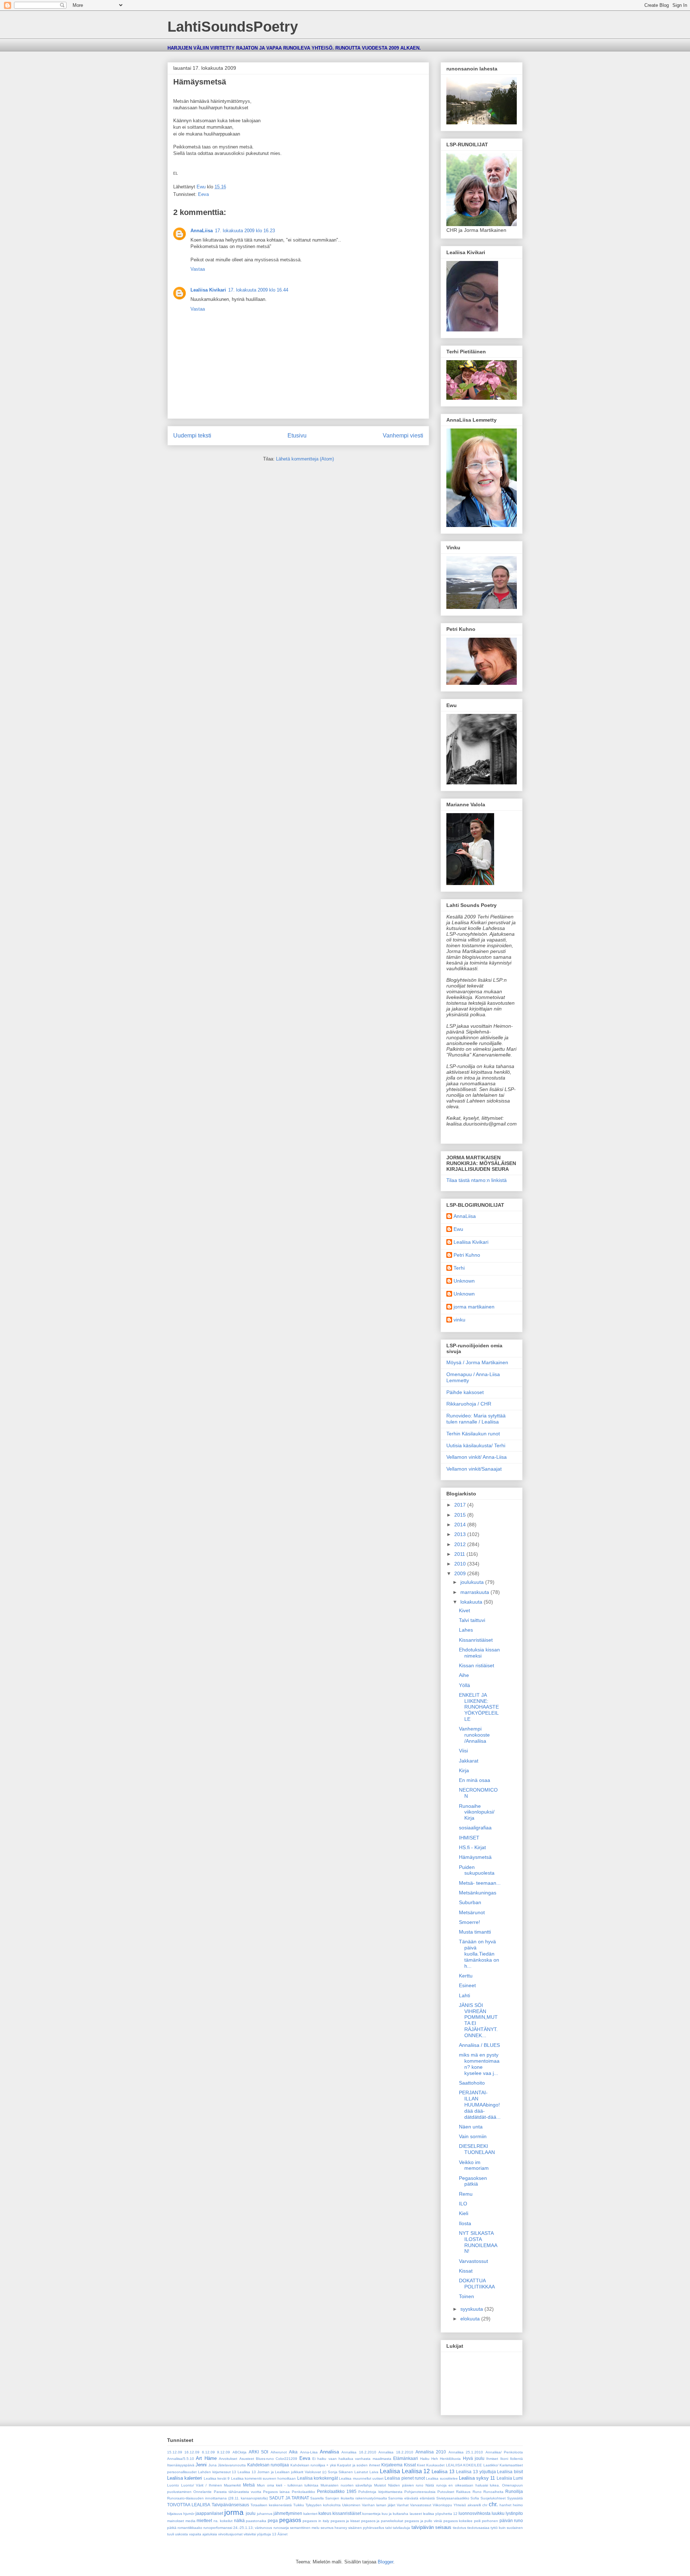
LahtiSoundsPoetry (233, 27)
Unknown (464, 1281)
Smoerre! (470, 1922)
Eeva (203, 194)
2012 (461, 1544)
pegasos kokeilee (458, 2521)
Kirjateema (392, 2465)
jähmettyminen (288, 2513)
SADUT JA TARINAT (289, 2498)
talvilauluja (401, 2528)
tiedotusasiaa (478, 2528)
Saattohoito (472, 2083)
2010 (461, 1564)
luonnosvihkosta (475, 2513)
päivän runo (511, 2520)
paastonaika (256, 2521)
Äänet (282, 2534)
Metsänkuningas (478, 1893)
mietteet (204, 2520)
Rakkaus (463, 2492)
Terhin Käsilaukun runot (473, 1434)
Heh (435, 2459)
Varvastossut (473, 2261)
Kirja (464, 1770)
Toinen (466, 2296)
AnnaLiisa (202, 231)
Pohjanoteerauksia (420, 2492)
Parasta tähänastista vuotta (238, 2492)
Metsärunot (472, 1912)
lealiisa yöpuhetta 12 (440, 2514)
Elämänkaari (406, 2458)
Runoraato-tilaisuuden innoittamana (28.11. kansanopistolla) (217, 2498)
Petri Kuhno (467, 1255)
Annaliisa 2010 (431, 2452)
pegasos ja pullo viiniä (423, 2521)
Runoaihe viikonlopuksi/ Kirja (477, 1812)
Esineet (467, 1985)
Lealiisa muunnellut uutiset (361, 2478)
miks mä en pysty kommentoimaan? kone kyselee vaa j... (479, 2064)
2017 (461, 1505)
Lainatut (361, 2472)
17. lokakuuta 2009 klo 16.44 (258, 290)
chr (485, 2505)
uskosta (181, 2534)
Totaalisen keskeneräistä (271, 2505)
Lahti (464, 1995)
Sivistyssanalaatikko (453, 2498)
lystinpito (514, 2513)
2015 (461, 1515)
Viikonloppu (442, 2505)
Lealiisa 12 (416, 2471)
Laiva (374, 2472)
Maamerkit (232, 2485)
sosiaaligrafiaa (475, 1828)
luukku (498, 2513)
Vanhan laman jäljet (379, 2505)
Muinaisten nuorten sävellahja (346, 2485)
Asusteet (247, 2459)
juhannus (265, 2514)
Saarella (317, 2498)
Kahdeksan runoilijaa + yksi (313, 2465)
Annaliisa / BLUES (479, 2045)
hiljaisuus (175, 2514)
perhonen (490, 2521)
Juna (213, 2465)
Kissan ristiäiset (477, 1665)
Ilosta (465, 2223)
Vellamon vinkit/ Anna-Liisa (477, 1457)
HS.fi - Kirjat (472, 1847)
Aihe (464, 1675)
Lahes (466, 1630)
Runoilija (514, 2491)
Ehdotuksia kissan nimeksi (479, 1653)
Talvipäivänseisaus (230, 2505)
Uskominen (351, 2505)
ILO (463, 2204)
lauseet (416, 2514)
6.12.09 (208, 2452)
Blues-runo (265, 2459)
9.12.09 (224, 2452)
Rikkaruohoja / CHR (469, 1404)
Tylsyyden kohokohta (323, 2505)
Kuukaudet (435, 2465)
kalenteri (310, 2514)
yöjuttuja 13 (267, 2534)
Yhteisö (460, 2505)
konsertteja (371, 2514)
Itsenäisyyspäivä (181, 2465)
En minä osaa (475, 1780)
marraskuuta (475, 1592)
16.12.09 (192, 2452)
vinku (459, 1320)
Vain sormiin (473, 2136)
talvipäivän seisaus (431, 2527)
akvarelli (474, 2505)
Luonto (173, 2485)
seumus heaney (334, 2528)
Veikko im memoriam (474, 2165)
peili (477, 2521)
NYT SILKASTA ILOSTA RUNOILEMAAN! (478, 2242)
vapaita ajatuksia (203, 2534)
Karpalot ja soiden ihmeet (358, 2465)
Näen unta (471, 2127)
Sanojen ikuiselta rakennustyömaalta (356, 2498)
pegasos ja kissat (345, 2521)
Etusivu (297, 436)
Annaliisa (329, 2452)
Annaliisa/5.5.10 (181, 2459)
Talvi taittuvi (472, 1620)
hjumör (189, 2514)
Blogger (385, 2562)
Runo (477, 2492)
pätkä (172, 2528)
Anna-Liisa (309, 2452)
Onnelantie (203, 2492)
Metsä (249, 2485)
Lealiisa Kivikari (208, 290)
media (190, 2521)
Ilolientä (516, 2459)
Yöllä (464, 1685)
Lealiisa (390, 2471)
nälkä (239, 2520)
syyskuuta (472, 2309)
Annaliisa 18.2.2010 (396, 2452)
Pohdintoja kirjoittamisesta (380, 2492)
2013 (461, 1534)
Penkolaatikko (303, 2492)
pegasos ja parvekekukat (382, 2521)
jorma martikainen (474, 1307)
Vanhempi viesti (403, 436)
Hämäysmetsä (475, 1857)
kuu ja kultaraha (395, 2514)
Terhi (459, 1268)
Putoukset (446, 2492)
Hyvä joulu (474, 2458)
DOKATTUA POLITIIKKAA (477, 2284)
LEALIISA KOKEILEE (464, 2465)
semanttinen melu (305, 2528)
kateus (325, 2513)
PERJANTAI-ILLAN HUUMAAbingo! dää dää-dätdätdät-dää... (480, 2105)
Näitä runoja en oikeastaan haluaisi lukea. (463, 2485)
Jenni (201, 2465)
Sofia (475, 2498)
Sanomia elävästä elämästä (411, 2498)
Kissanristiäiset (476, 1640)
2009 (461, 1573)
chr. (493, 2504)
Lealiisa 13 (443, 2472)
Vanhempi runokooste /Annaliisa (474, 1735)
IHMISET (469, 1838)
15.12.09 (175, 2452)
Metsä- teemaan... (480, 1883)
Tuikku (299, 2505)
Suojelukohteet (493, 2498)
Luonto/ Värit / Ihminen (202, 2485)
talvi (388, 2528)
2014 (461, 1525)
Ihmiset (492, 2459)
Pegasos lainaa (276, 2492)
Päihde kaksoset (465, 1392)
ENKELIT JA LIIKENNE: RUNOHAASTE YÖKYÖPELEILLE (479, 1707)
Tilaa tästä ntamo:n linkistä (477, 1180)
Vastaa (198, 269)
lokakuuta (472, 1602)
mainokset (176, 2521)
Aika (293, 2452)
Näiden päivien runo (406, 2485)
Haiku (425, 2459)
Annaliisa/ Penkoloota (504, 2452)
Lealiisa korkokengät (318, 2478)
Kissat (466, 2271)
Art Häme (206, 2458)
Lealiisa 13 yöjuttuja (476, 2472)
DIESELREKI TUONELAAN (477, 2149)
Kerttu (466, 1976)
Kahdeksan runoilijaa (268, 2465)
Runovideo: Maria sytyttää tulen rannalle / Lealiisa (476, 1419)
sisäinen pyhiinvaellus (366, 2528)
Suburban (470, 1902)
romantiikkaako (190, 2528)
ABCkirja (240, 2452)
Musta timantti (475, 1932)
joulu (251, 2513)
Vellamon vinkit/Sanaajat (474, 1469)
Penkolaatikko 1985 (337, 2491)
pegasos (290, 2520)
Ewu (458, 1229)
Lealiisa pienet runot (405, 2478)
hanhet (505, 2505)
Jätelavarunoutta (232, 2465)
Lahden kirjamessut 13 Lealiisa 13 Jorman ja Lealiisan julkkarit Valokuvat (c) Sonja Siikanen (276, 2472)
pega (273, 2520)
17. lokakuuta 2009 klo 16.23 (245, 231)
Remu (466, 2194)
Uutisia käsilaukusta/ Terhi (476, 1445)
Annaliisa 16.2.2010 (359, 2452)
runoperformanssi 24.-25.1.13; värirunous (238, 2528)
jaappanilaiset (209, 2513)
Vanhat (403, 2505)
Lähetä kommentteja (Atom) (305, 459)
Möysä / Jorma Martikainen (477, 1362)
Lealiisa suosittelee (442, 2478)
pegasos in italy (316, 2521)
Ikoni (504, 2459)
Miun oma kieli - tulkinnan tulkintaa (288, 2485)
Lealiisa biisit (510, 2472)
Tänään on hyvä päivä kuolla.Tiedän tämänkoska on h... (479, 1954)
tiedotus (459, 2528)
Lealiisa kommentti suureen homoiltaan (264, 2478)
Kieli (464, 2213)
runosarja (281, 2528)
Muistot (380, 2485)
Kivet (464, 1610)
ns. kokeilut (223, 2521)
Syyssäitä (515, 2498)
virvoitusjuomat (230, 2534)
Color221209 (286, 2459)
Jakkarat (469, 1761)
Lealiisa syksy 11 (477, 2478)
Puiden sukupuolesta (477, 1870)
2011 (460, 1554)
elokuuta (471, 2319)
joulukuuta (473, 1582)
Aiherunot (279, 2452)
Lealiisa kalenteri (185, 2478)
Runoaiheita (493, 2492)
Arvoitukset (228, 2459)
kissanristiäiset (347, 2513)
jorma (234, 2512)
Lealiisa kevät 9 (217, 2478)
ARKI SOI (258, 2452)
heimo (518, 2505)
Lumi (518, 2478)
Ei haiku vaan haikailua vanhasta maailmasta (352, 2459)
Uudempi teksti (192, 436)
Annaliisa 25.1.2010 (466, 2452)
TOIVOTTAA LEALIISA (189, 2505)
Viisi (463, 1751)
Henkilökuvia (450, 2459)
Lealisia (504, 2478)
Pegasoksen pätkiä (473, 2181)
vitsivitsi (250, 2534)
